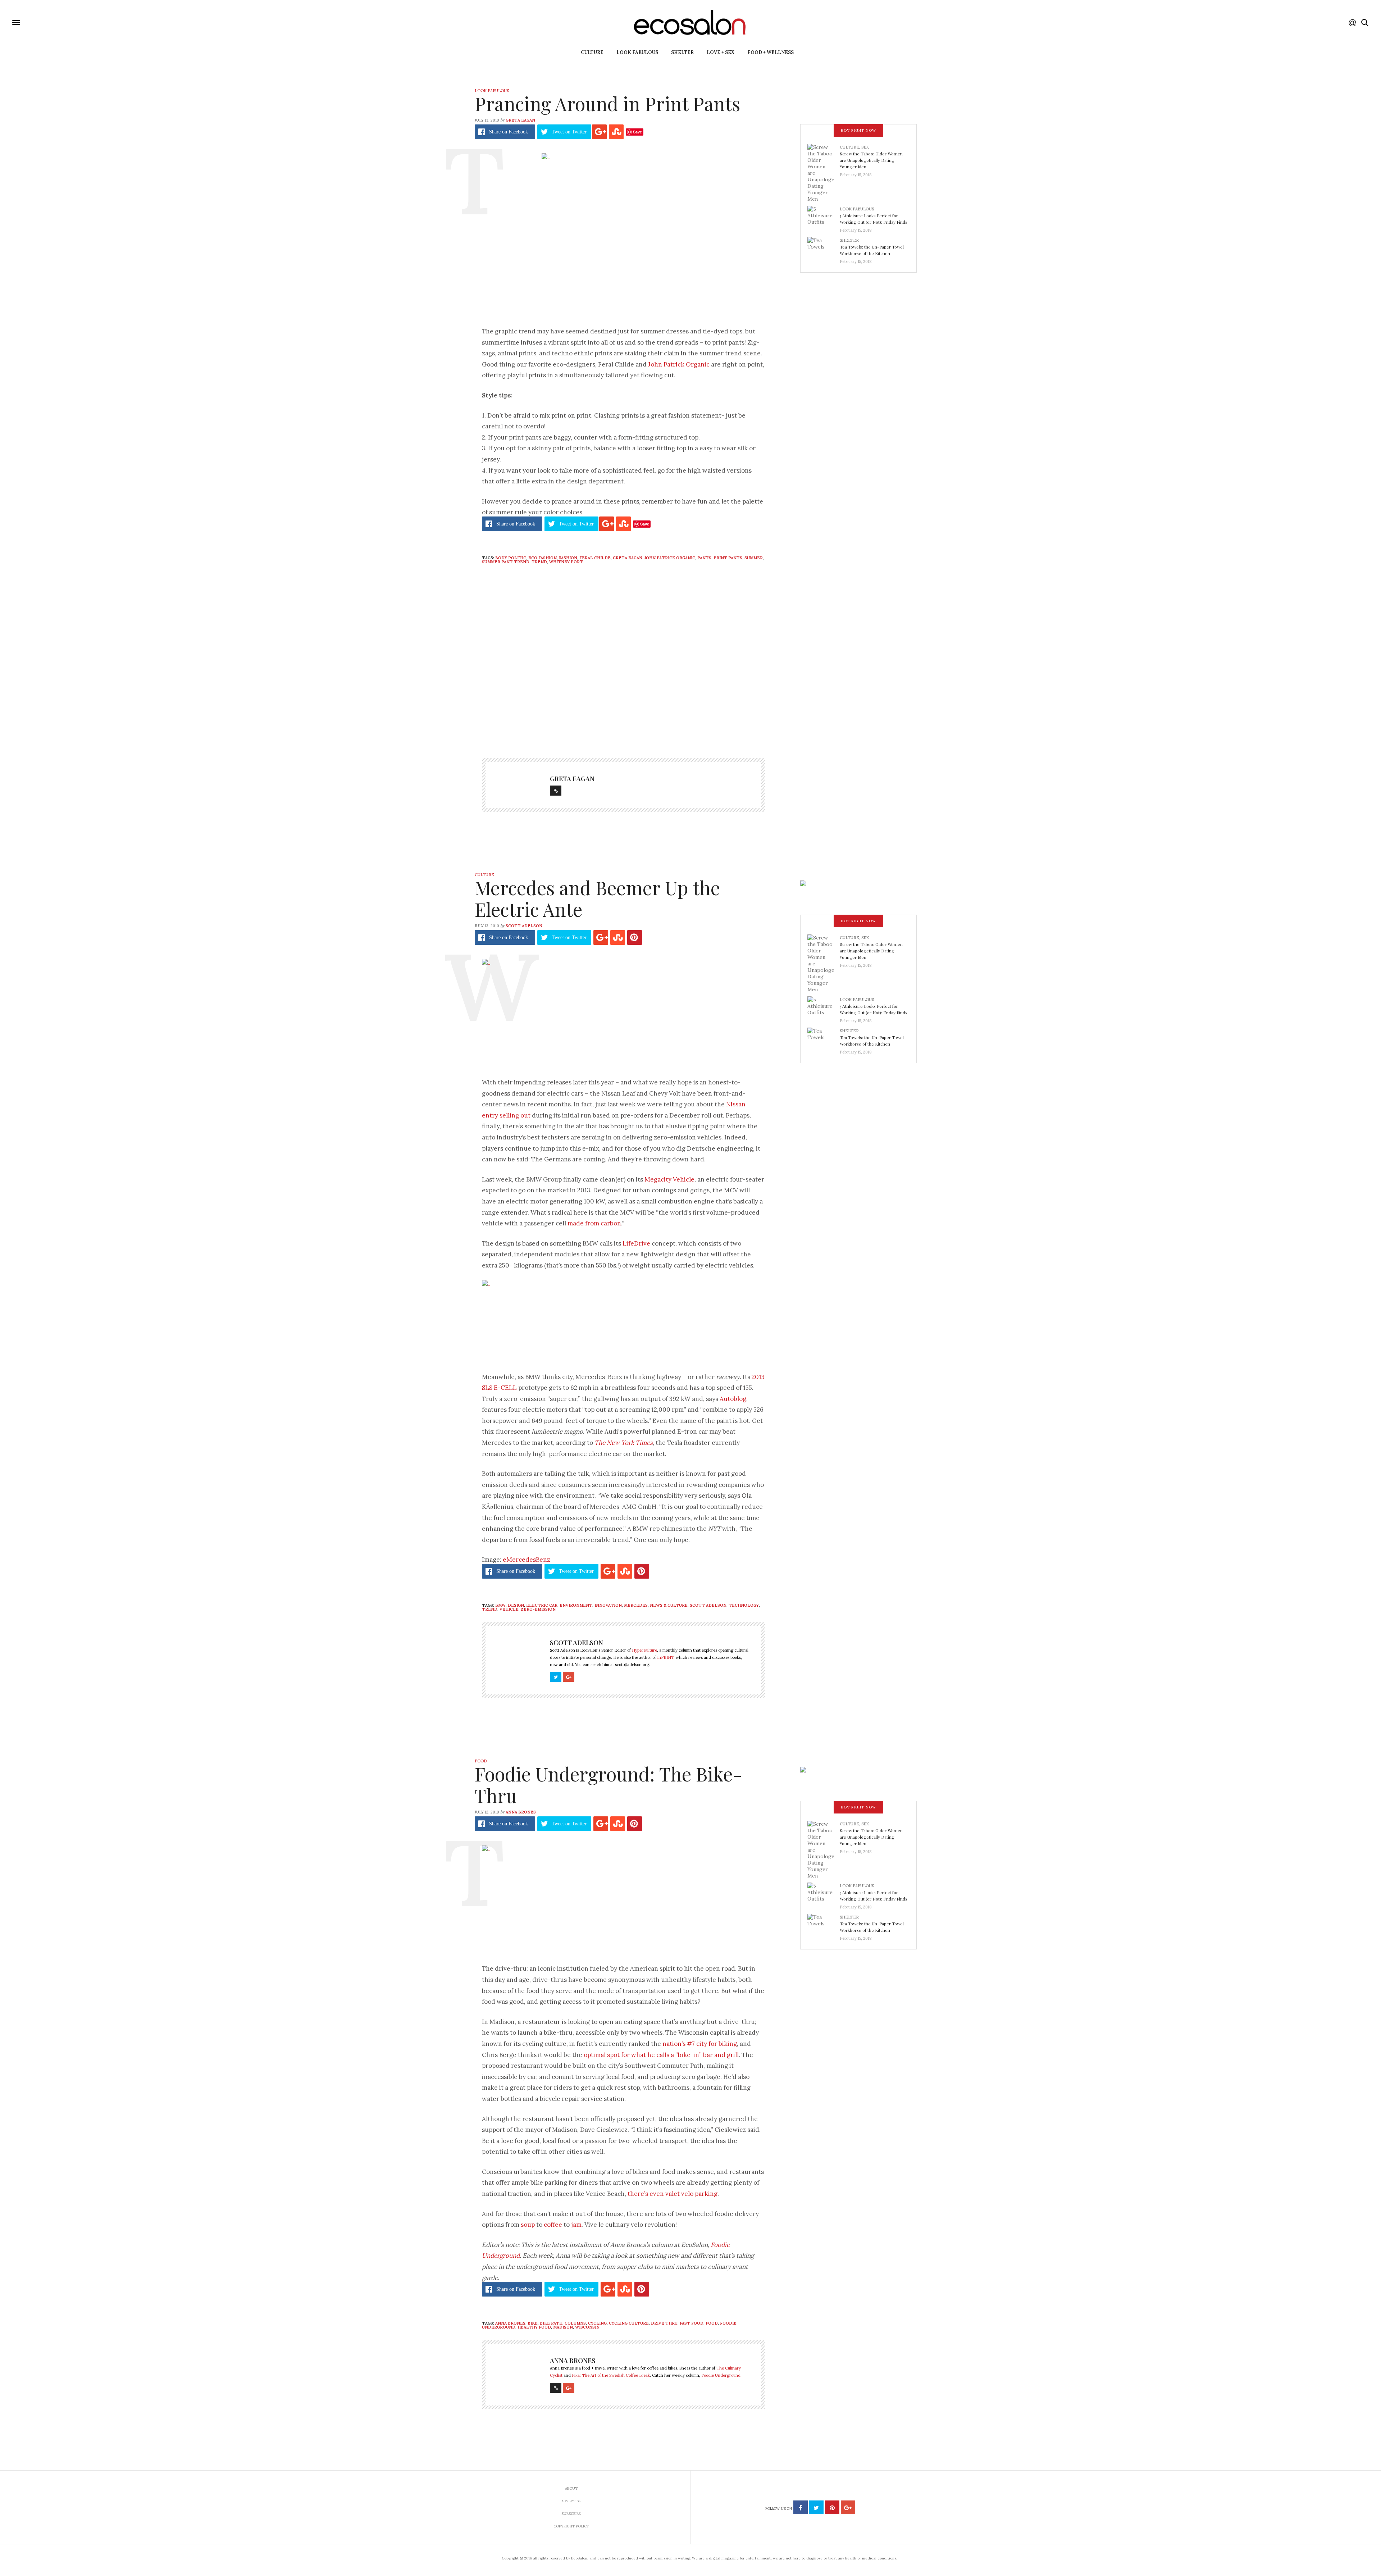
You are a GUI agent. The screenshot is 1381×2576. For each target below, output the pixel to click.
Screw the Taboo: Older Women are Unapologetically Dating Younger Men (871, 160)
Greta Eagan (520, 120)
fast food (692, 2323)
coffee (553, 2225)
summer (754, 558)
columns (575, 2323)
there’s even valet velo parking (673, 2194)
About (571, 2488)
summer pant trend (506, 562)
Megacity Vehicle (669, 1179)
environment (576, 1605)
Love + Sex (721, 52)
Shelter (682, 52)
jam (576, 2225)
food (712, 2323)
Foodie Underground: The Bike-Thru (609, 1785)
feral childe (595, 558)
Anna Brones (521, 1812)
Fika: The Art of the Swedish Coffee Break (611, 2375)
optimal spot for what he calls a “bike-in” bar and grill (661, 2055)
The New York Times (624, 1443)
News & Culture (669, 1605)
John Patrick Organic (679, 364)
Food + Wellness (771, 52)
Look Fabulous (637, 52)
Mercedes (636, 1605)
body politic (511, 558)
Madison (563, 2327)
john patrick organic (670, 558)
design (516, 1605)
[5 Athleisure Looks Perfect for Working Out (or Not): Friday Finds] (824, 217)
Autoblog (733, 1399)
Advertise (571, 2501)
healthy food (534, 2327)
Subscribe (571, 2514)
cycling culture (629, 2323)
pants (704, 558)
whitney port (566, 562)
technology (744, 1605)
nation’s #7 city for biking (700, 2044)
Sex (865, 147)
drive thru (664, 2323)
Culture (592, 52)
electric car (542, 1605)
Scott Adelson (524, 926)
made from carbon (594, 1223)
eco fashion (543, 558)
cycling (597, 2323)
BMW (500, 1605)
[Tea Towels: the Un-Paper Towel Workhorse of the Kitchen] (824, 249)
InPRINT (665, 1657)
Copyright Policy (571, 2526)
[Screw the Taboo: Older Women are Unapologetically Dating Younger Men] (824, 173)
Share (509, 132)
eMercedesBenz (527, 1560)
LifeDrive (636, 1243)
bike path (551, 2323)
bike (533, 2323)
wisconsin (587, 2327)
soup (528, 2225)
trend (539, 562)
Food (481, 1761)
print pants (728, 558)
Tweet (569, 132)
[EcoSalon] (59, 22)
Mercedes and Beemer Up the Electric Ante (597, 898)
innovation (608, 1605)
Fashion (568, 558)
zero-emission (538, 1609)
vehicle (509, 1609)
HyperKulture (644, 1650)
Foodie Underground (721, 2375)
